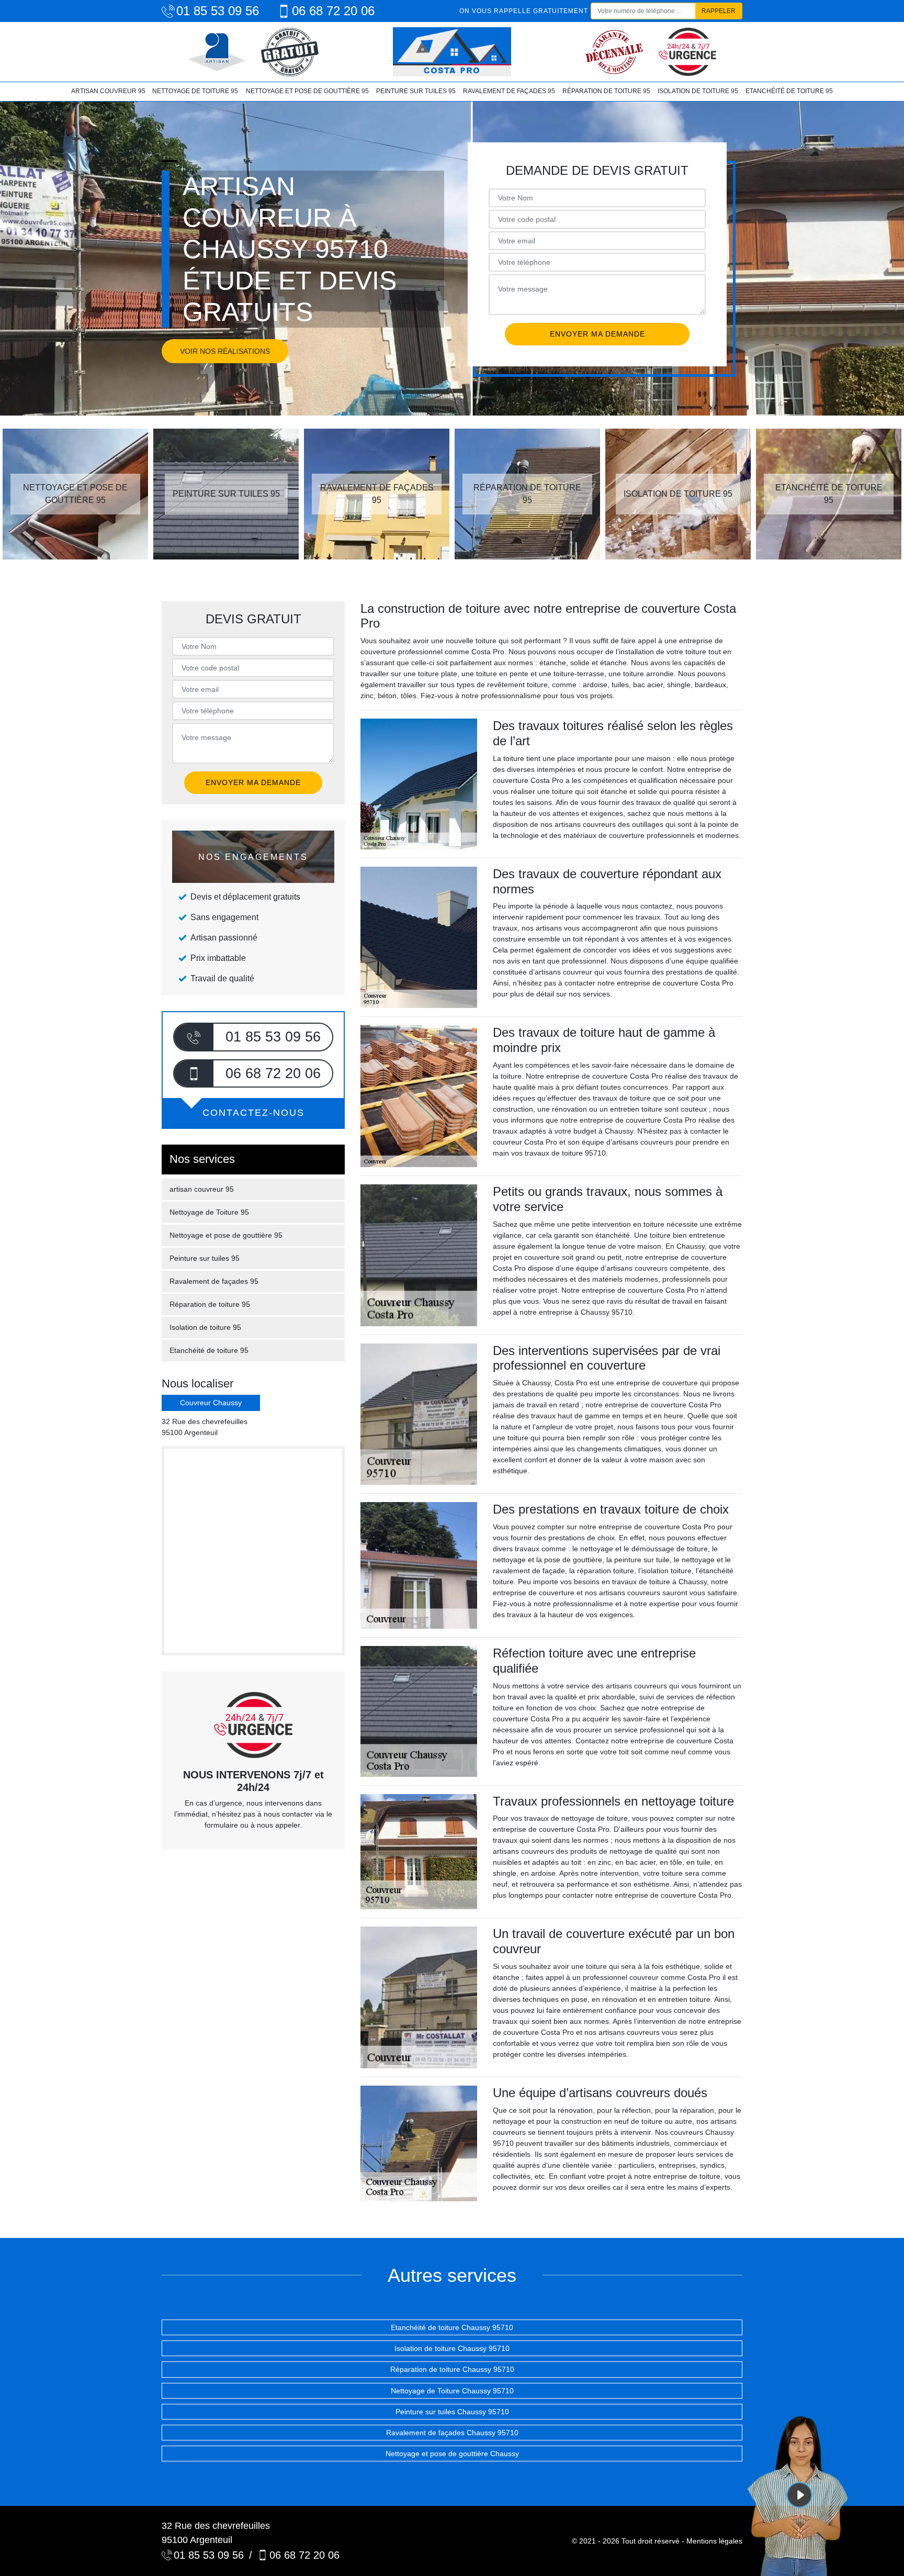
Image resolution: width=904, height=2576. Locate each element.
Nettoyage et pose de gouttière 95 (307, 91)
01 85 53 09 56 (218, 11)
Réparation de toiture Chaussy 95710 (452, 2369)
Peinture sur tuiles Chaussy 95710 (452, 2412)
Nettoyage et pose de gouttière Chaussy (452, 2454)
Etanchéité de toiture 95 (789, 91)
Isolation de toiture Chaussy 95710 (452, 2348)
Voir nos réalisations (225, 351)
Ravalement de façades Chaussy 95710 (452, 2433)
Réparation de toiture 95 (606, 91)
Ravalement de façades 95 (509, 91)
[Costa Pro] (452, 52)
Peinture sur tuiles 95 (416, 91)
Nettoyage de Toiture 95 (195, 91)
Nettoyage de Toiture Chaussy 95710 (452, 2391)
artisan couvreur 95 (108, 91)
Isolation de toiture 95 (698, 91)
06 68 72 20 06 (333, 11)
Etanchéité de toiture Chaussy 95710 (452, 2327)
